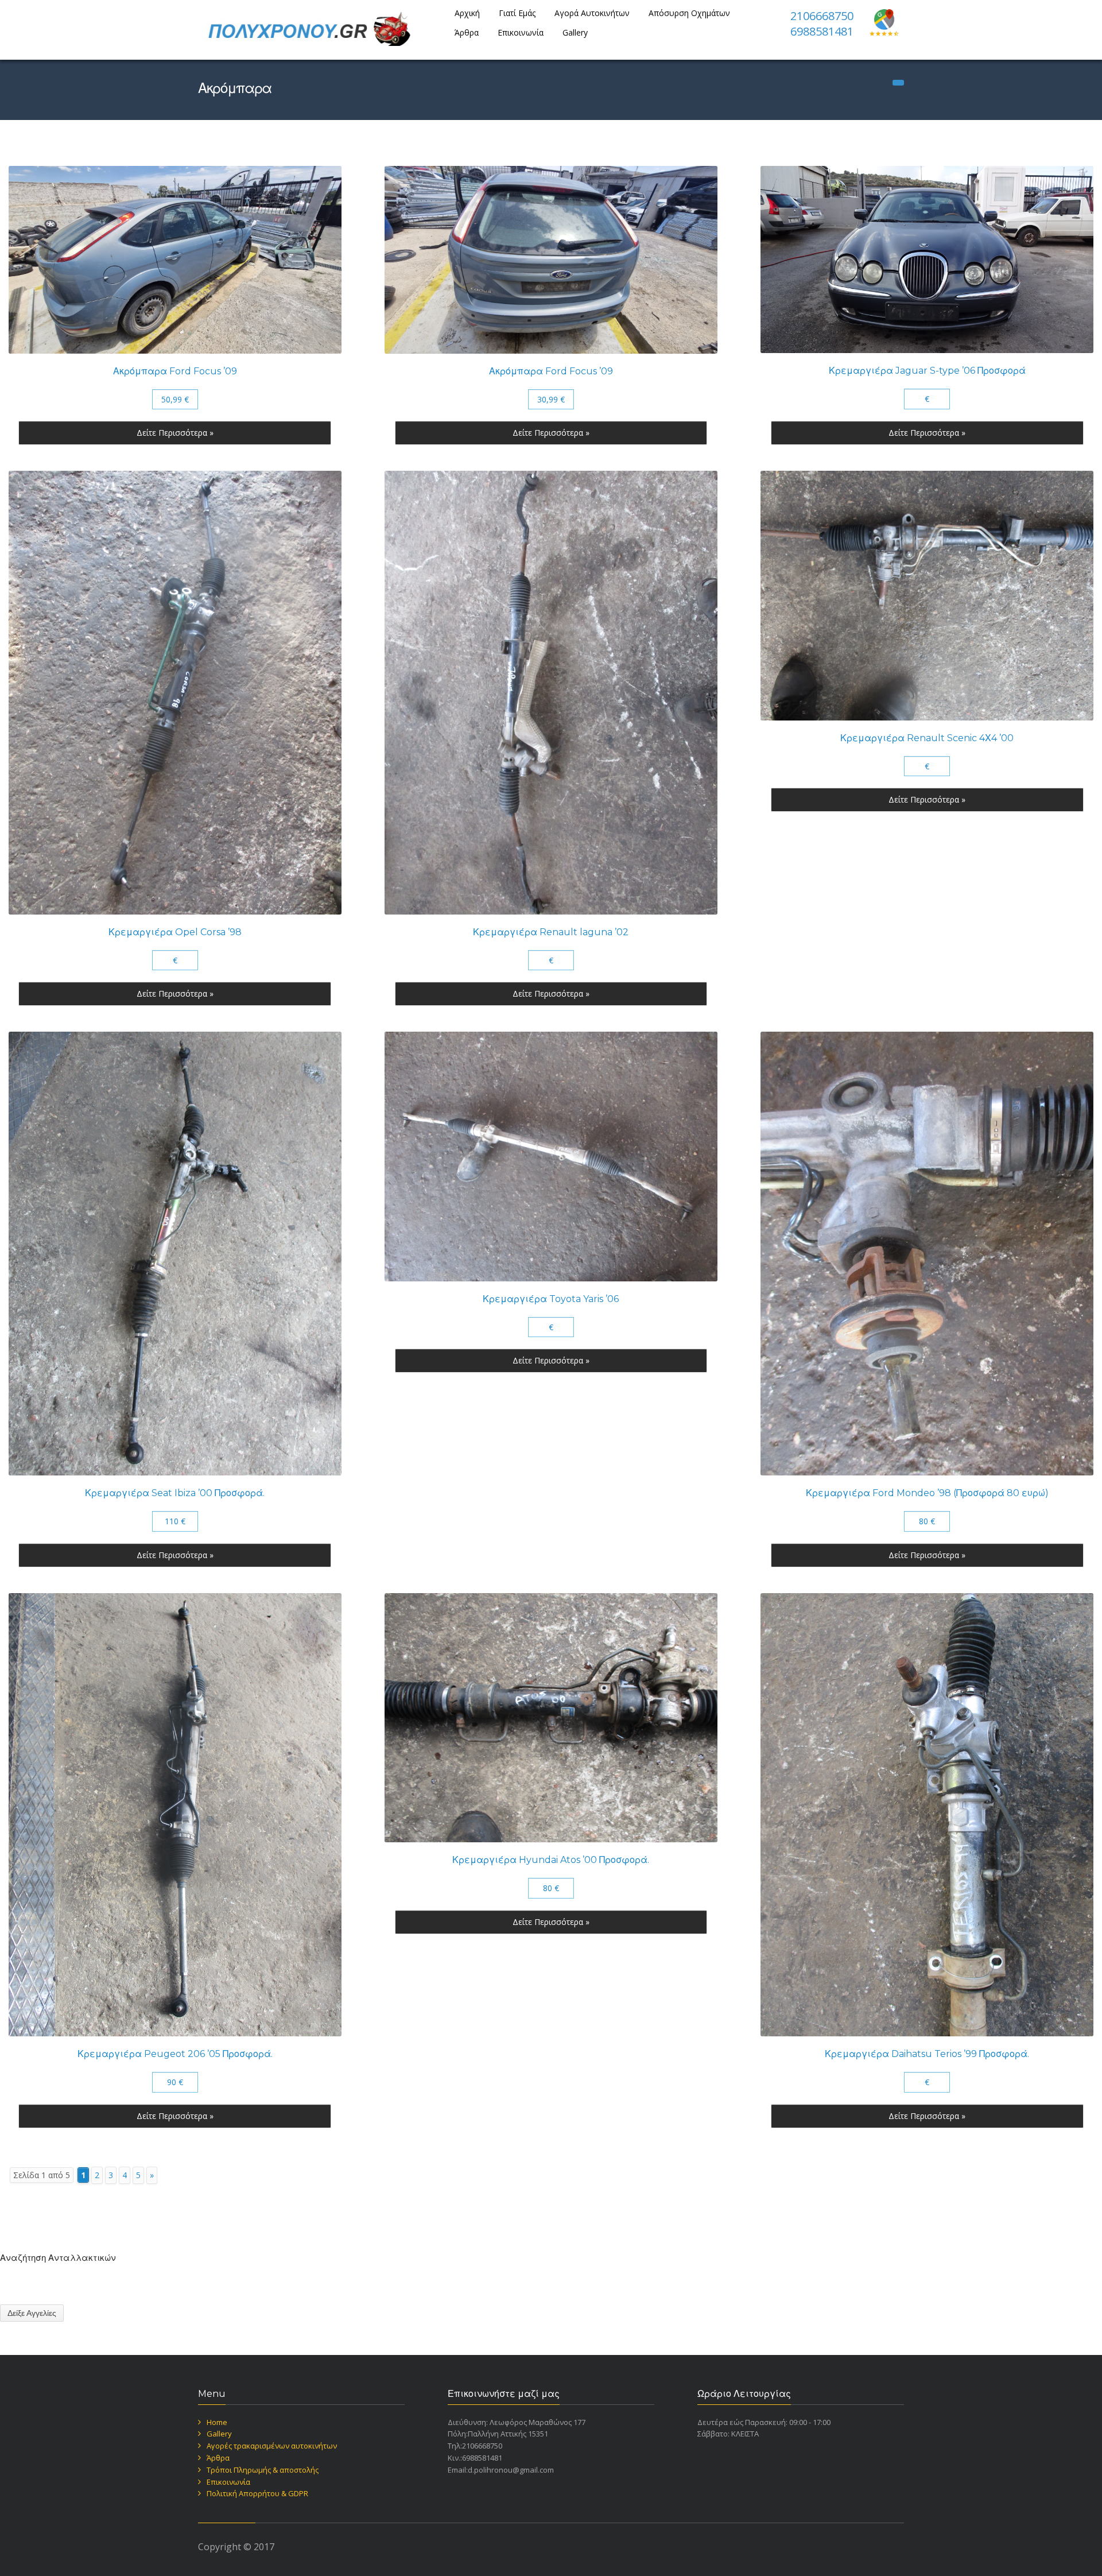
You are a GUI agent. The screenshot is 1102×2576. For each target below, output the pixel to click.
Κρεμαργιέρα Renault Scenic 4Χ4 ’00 (927, 738)
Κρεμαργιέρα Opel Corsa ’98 (175, 932)
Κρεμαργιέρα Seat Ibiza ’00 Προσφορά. (175, 1493)
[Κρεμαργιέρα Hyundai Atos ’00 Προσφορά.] (551, 1718)
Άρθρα (467, 32)
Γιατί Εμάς (517, 13)
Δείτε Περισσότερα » (175, 433)
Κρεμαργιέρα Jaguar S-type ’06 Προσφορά (927, 371)
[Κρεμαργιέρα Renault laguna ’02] (551, 693)
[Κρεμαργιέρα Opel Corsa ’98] (175, 693)
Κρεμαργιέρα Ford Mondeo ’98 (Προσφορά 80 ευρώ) (927, 1493)
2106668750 (822, 16)
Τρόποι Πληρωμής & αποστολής (263, 2470)
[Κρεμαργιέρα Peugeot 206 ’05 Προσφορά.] (175, 1815)
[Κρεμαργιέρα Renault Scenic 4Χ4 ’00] (927, 596)
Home (217, 2422)
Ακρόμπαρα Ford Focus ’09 (175, 371)
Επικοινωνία (521, 32)
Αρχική (467, 13)
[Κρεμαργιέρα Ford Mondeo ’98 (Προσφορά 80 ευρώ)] (927, 1254)
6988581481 (822, 31)
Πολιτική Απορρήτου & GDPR (257, 2493)
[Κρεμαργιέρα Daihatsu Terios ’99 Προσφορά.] (927, 1815)
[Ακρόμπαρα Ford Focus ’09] (175, 259)
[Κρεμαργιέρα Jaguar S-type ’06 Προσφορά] (927, 259)
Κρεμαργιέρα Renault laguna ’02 (551, 932)
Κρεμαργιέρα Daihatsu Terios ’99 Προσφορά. (927, 2054)
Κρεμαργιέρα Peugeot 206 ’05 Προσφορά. (175, 2054)
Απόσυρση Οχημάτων (689, 13)
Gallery (575, 32)
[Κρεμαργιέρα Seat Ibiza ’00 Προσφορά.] (175, 1254)
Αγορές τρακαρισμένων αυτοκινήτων (272, 2446)
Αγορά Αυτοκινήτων (592, 13)
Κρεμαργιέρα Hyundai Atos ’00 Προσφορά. (551, 1860)
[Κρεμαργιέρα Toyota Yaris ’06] (551, 1157)
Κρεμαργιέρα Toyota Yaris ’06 (551, 1299)
